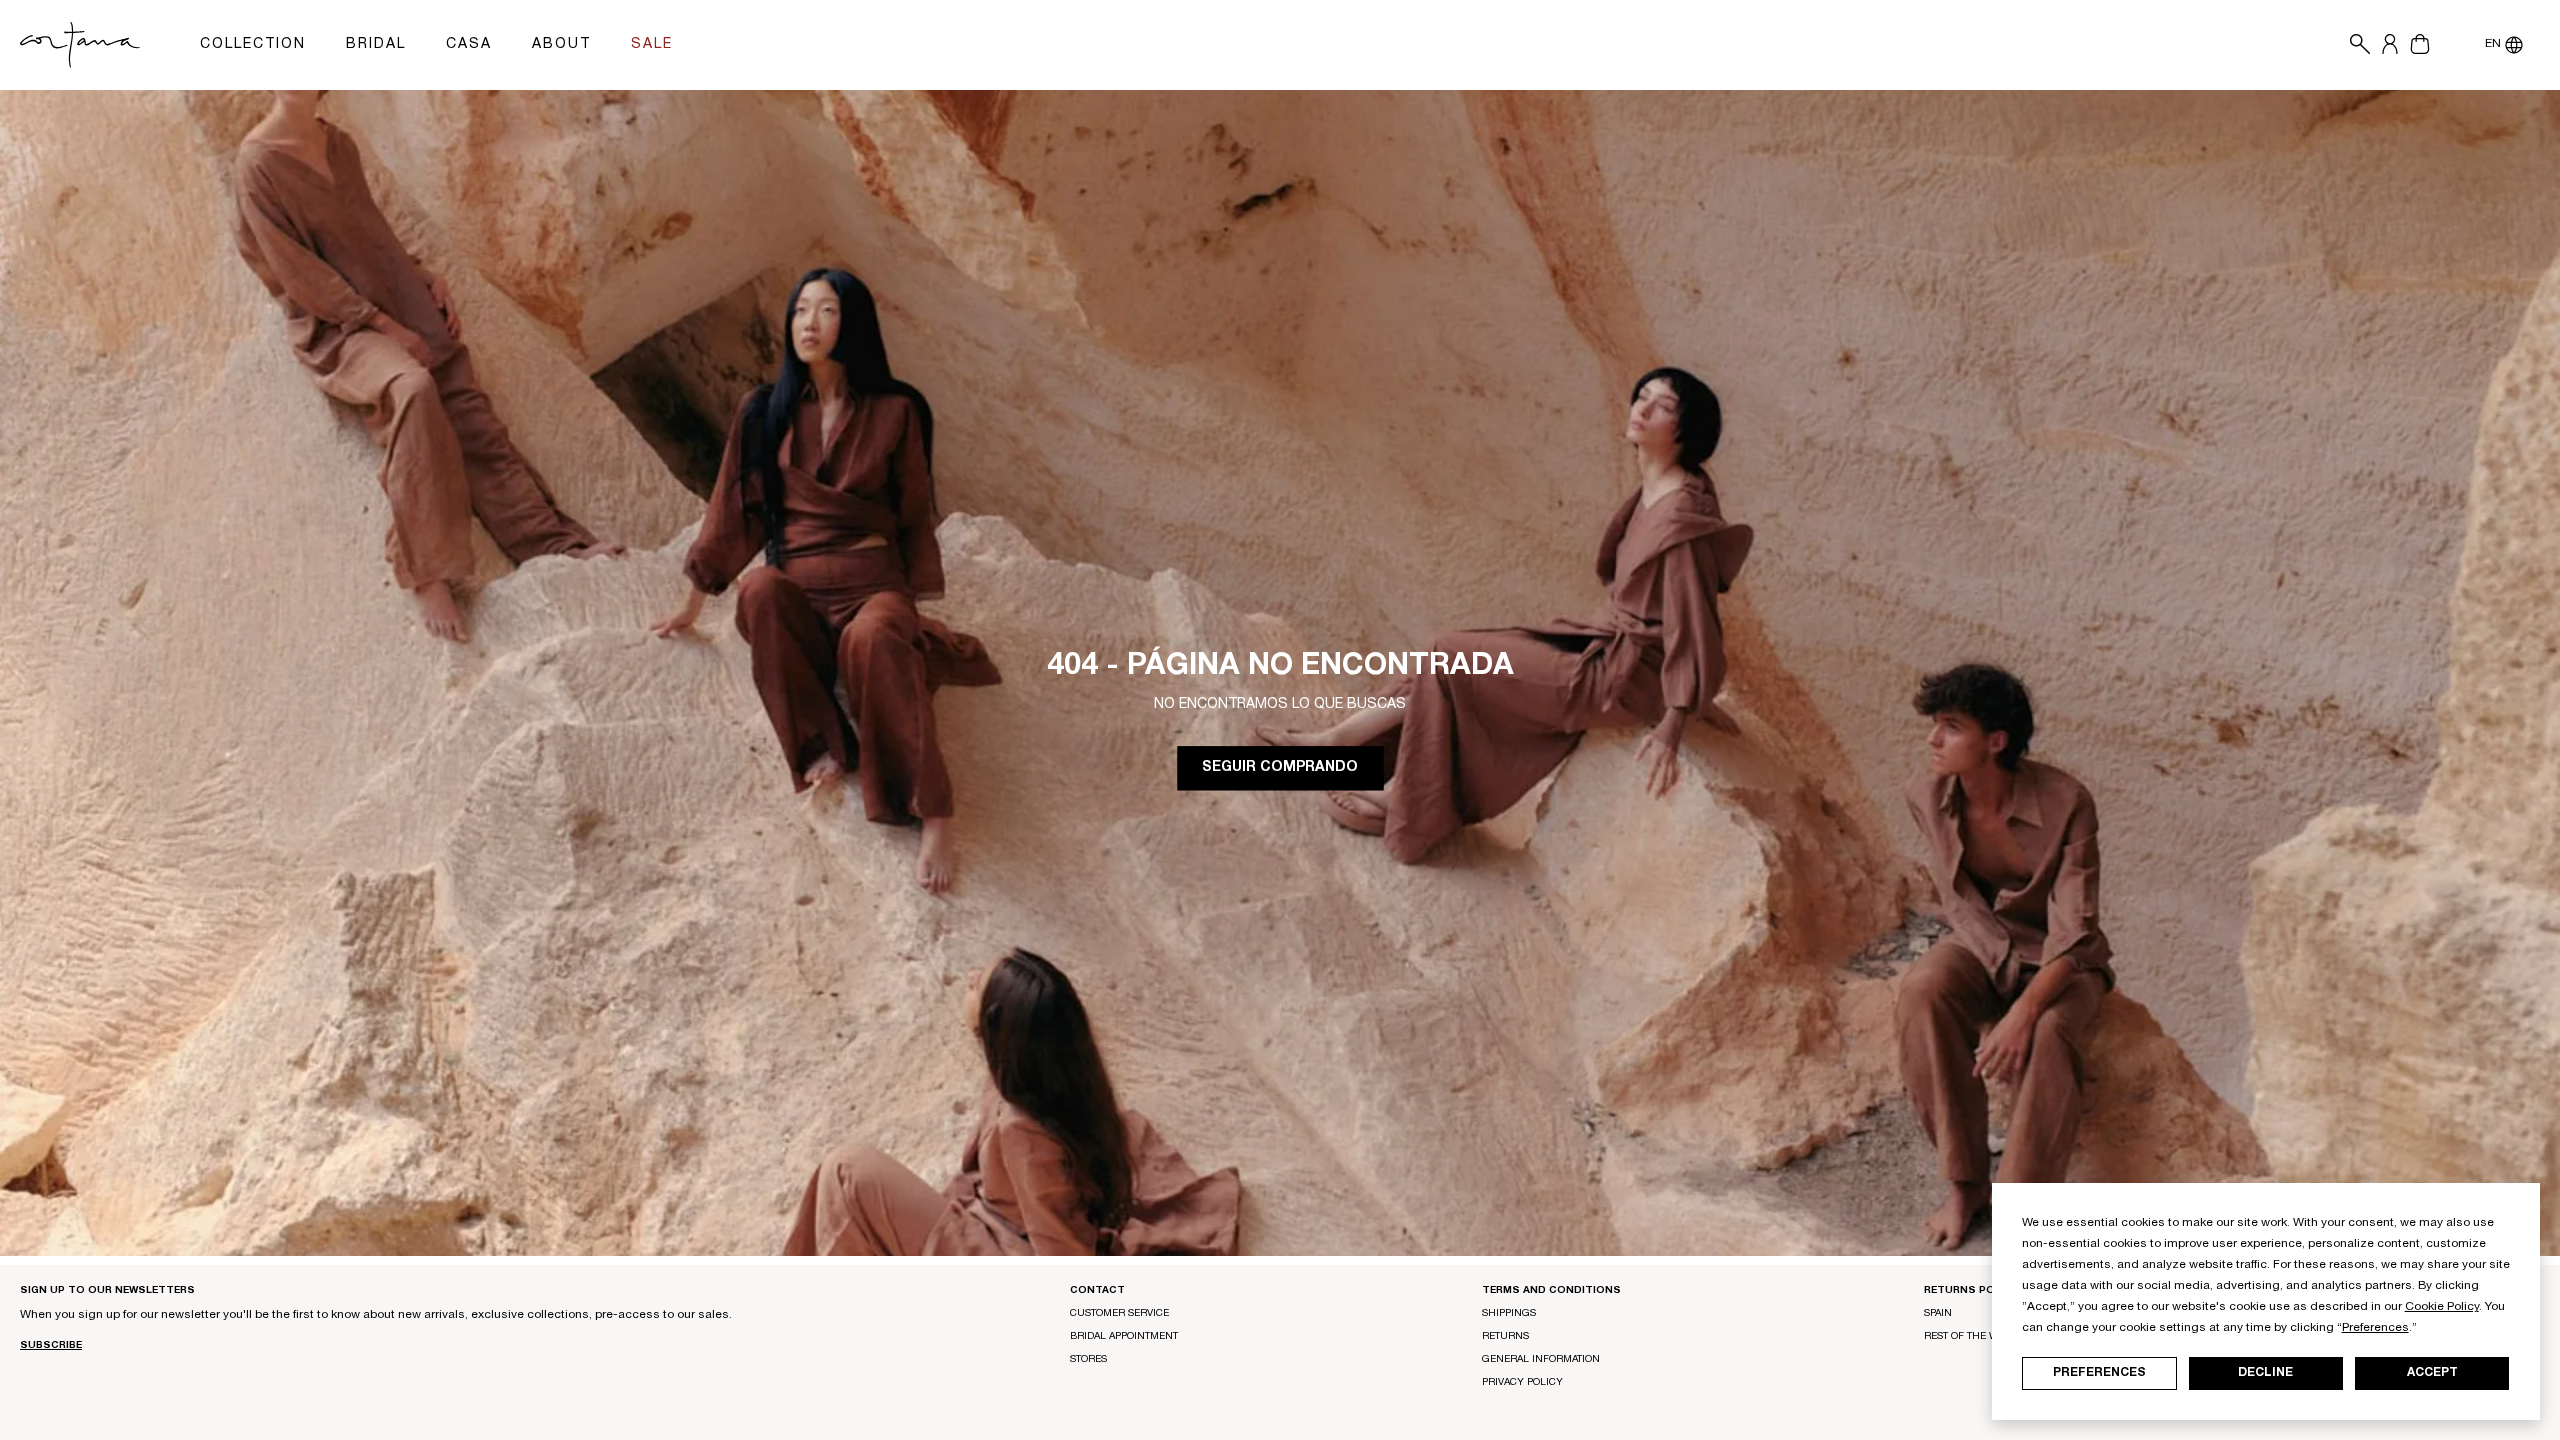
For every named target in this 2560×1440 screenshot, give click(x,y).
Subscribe (51, 1346)
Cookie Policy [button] (2442, 1307)
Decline (2265, 1373)
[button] (2355, 45)
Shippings (1509, 1314)
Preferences (2099, 1373)
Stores (1088, 1360)
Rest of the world (1974, 1337)
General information (1541, 1360)
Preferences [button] (2375, 1328)
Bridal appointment (1124, 1337)
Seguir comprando (1280, 769)
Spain (1938, 1314)
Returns (1505, 1337)
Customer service (1119, 1314)
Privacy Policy (1522, 1383)
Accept (2432, 1373)
